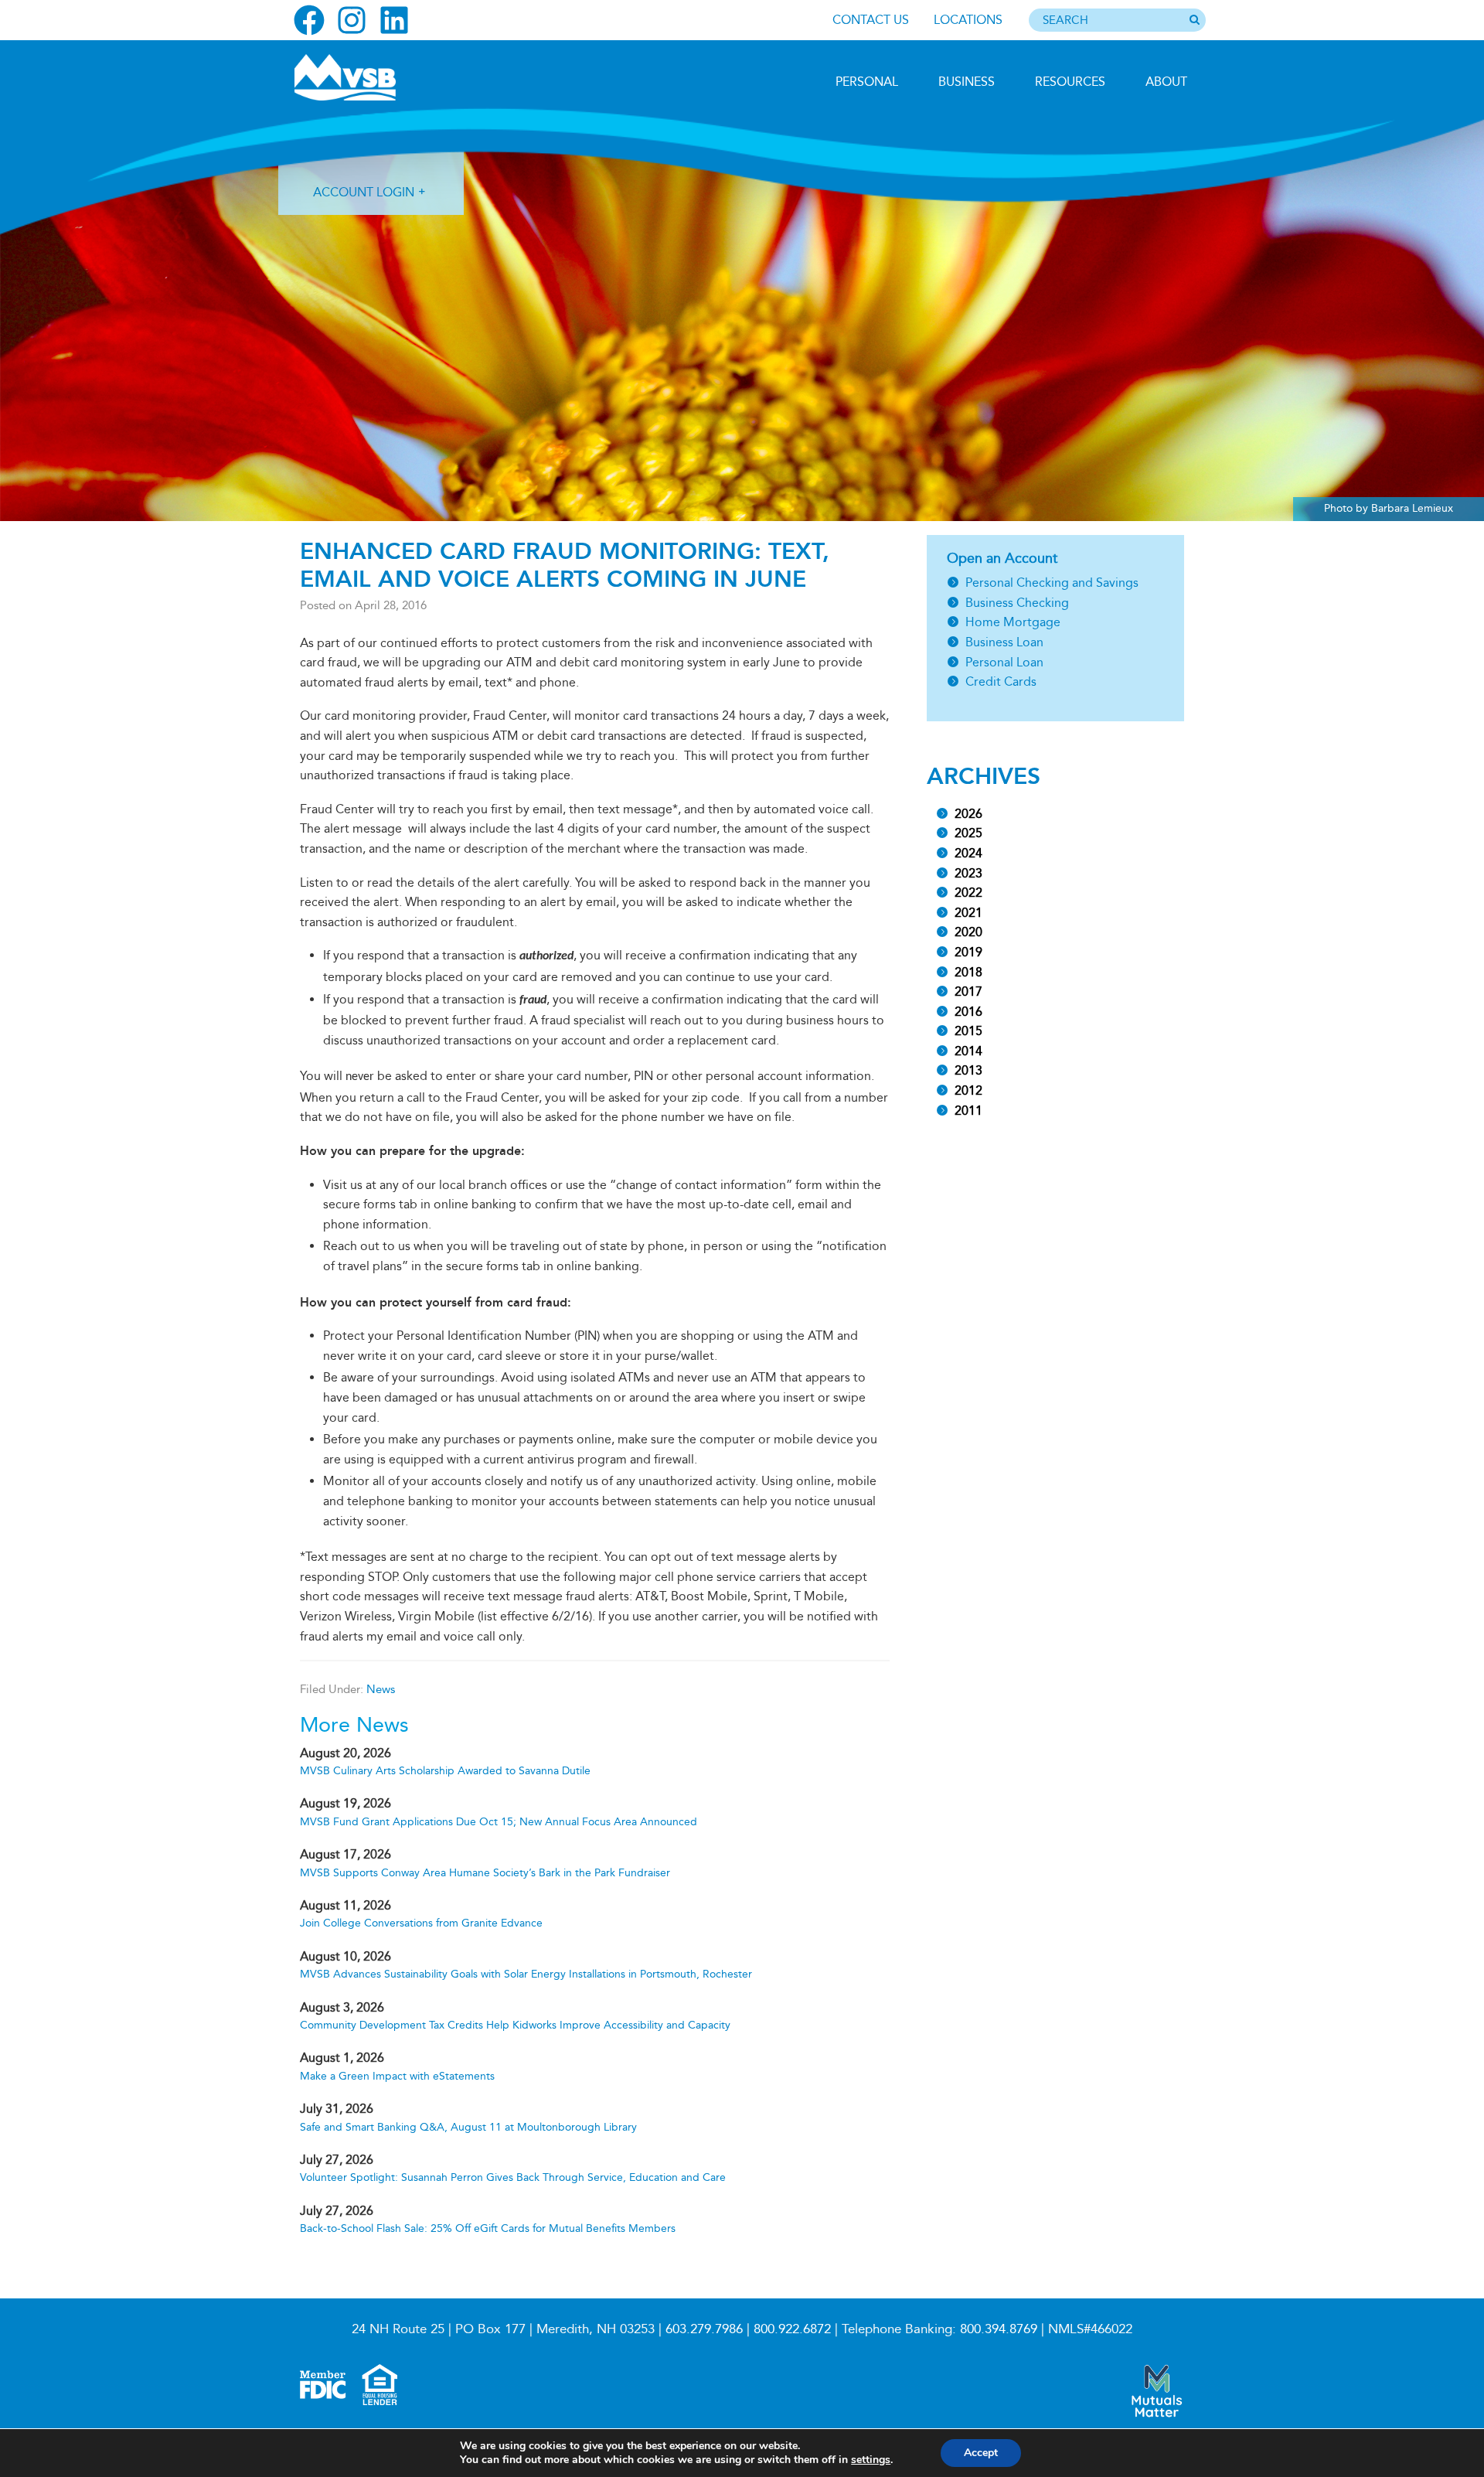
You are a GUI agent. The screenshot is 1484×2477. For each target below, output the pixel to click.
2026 (968, 814)
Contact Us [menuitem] (871, 20)
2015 (968, 1031)
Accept (981, 2453)
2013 (968, 1070)
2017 (968, 991)
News (381, 1689)
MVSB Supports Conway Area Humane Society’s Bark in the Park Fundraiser (485, 1873)
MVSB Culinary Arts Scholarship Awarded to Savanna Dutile (445, 1771)
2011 (968, 1111)
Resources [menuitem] (1070, 82)
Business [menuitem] (967, 82)
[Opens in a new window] (309, 20)
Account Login (364, 192)
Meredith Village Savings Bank (376, 77)
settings (871, 2460)
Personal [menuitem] (867, 82)
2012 (968, 1090)
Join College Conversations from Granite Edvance (421, 1923)
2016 (968, 1012)
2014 (968, 1051)
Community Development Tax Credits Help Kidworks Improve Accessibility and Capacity (515, 2025)
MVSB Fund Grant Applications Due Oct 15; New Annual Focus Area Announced (499, 1822)
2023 (968, 873)
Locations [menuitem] (968, 20)
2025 (968, 833)
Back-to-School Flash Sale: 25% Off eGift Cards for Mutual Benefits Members (488, 2228)
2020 (968, 932)
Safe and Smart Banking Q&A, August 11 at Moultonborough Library (468, 2127)
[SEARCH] (1194, 21)
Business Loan (1004, 642)
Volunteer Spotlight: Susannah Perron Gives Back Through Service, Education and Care (513, 2177)
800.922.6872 (792, 2329)
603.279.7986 (704, 2329)
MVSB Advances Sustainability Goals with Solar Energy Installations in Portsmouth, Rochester (526, 1974)
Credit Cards (1001, 681)
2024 (968, 853)
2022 (968, 893)
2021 (968, 913)
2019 (968, 952)
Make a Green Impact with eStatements (397, 2076)
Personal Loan (1004, 662)
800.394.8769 (999, 2329)
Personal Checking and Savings (1052, 583)
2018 (968, 972)
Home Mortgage (1013, 622)
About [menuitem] (1166, 82)
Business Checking (1017, 603)
